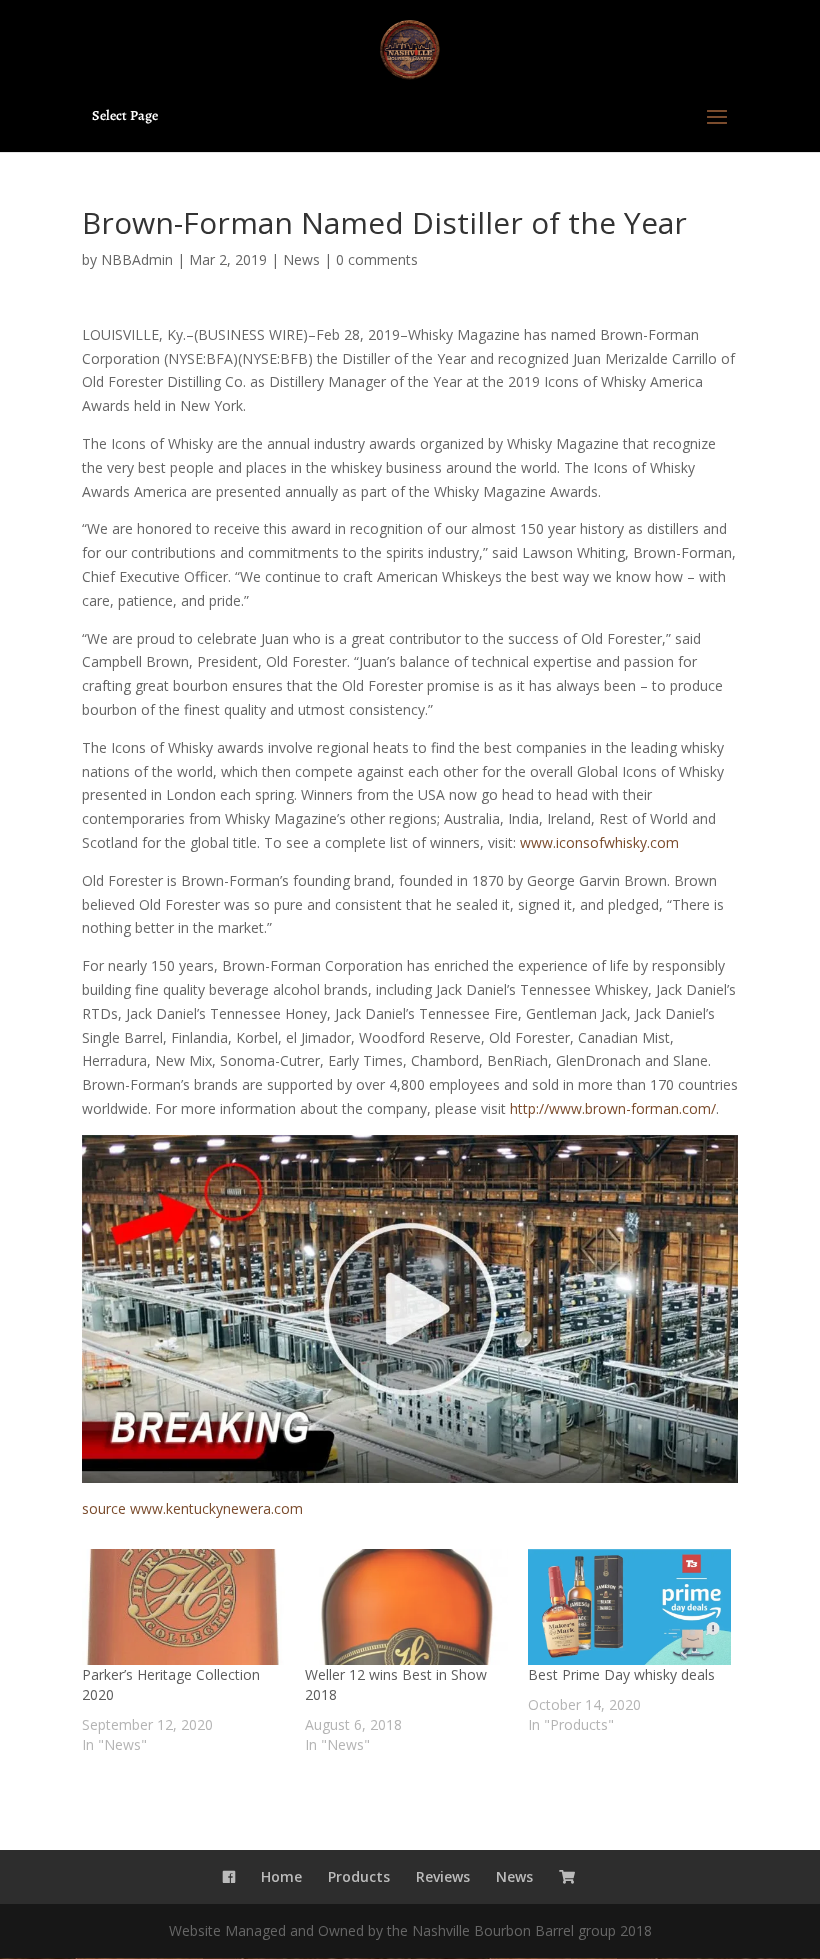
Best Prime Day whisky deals (621, 1674)
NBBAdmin (137, 259)
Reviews (443, 1876)
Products (359, 1876)
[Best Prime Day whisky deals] (629, 1607)
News (301, 259)
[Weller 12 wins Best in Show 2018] (406, 1607)
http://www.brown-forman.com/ (613, 1108)
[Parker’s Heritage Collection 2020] (183, 1607)
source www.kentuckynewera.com (192, 1508)
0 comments (377, 259)
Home (281, 1876)
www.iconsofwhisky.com (599, 842)
